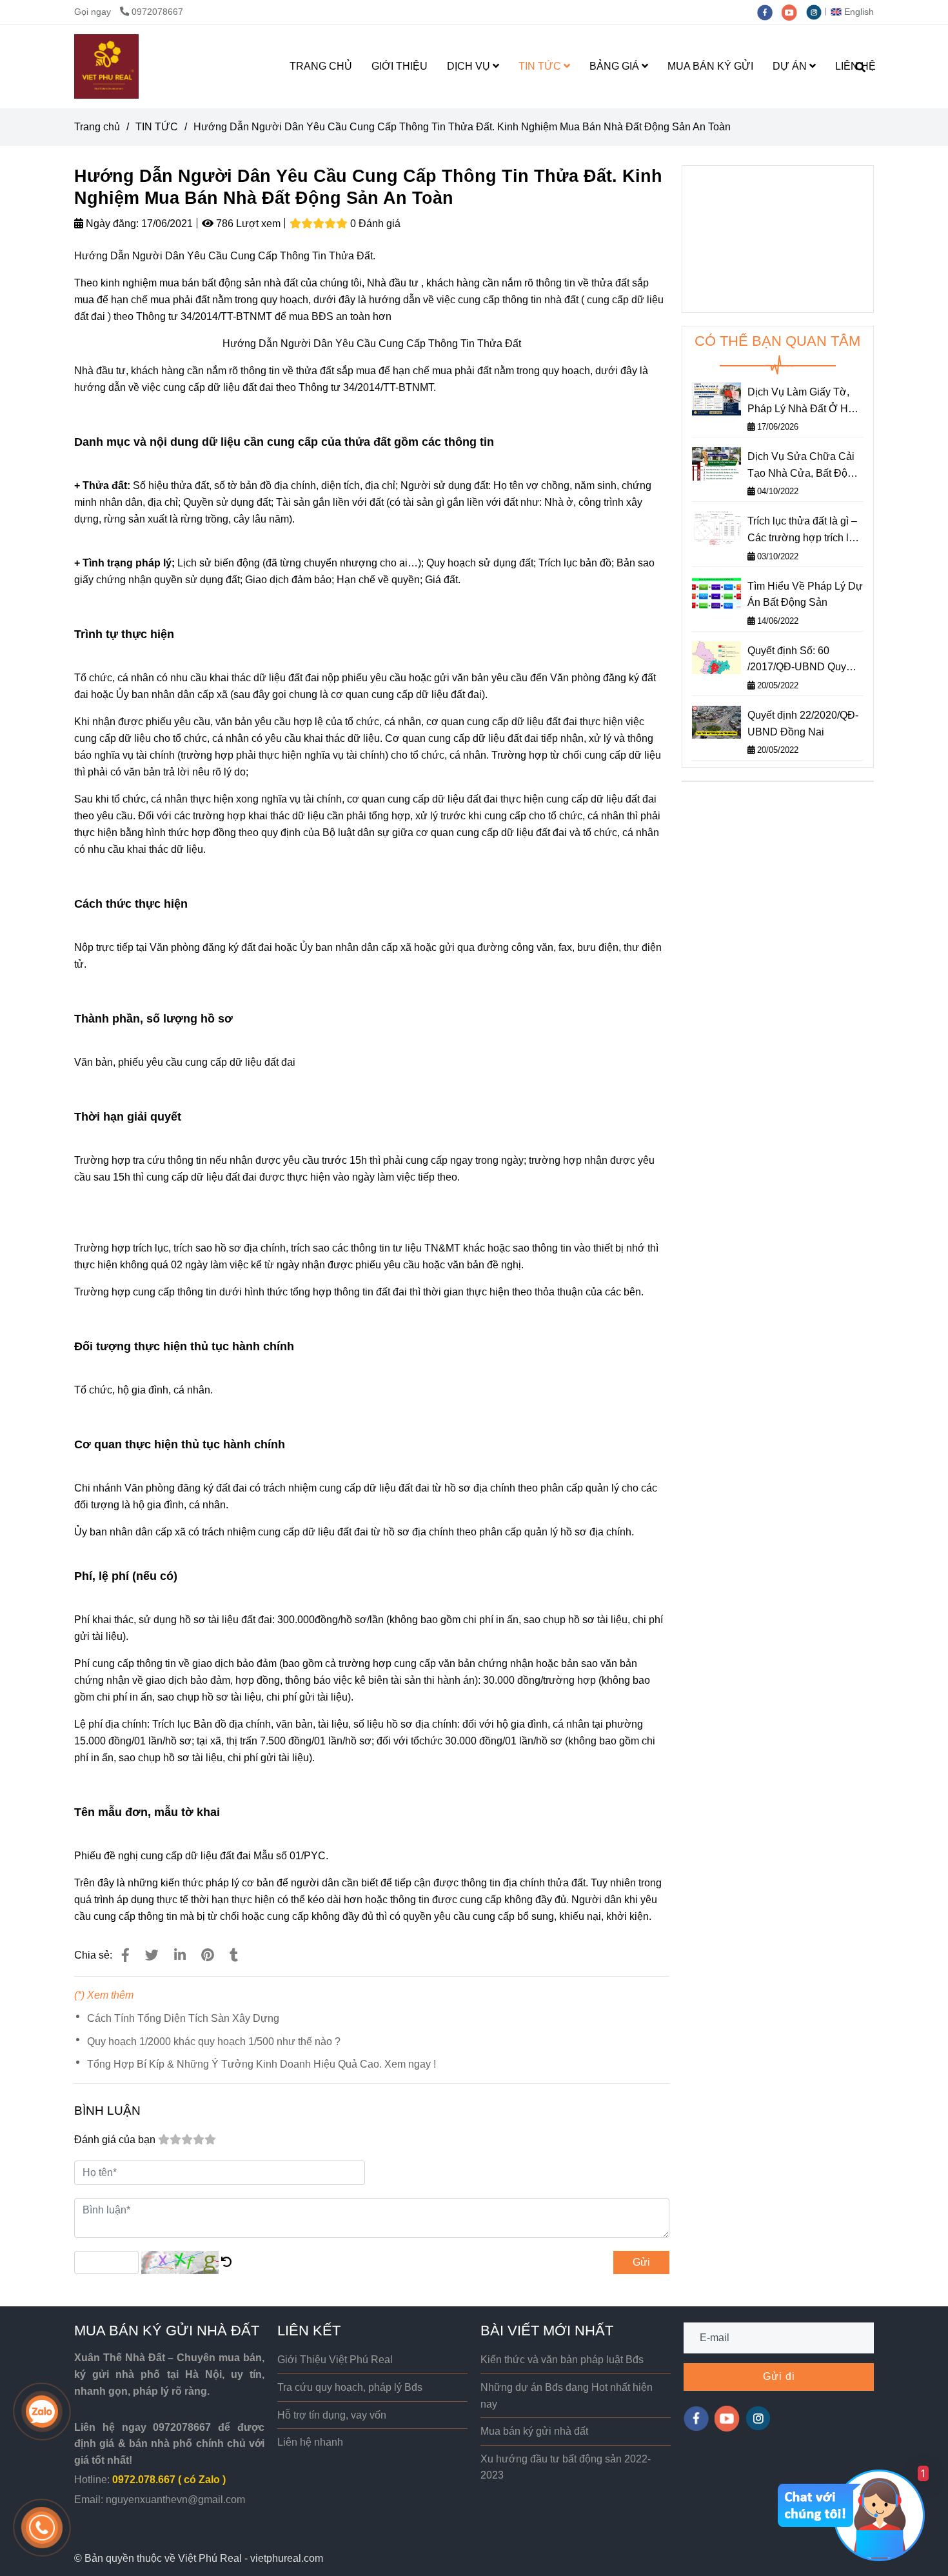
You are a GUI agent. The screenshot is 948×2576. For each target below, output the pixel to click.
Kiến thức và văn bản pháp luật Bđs (562, 2360)
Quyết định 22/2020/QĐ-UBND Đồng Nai (803, 724)
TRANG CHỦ (321, 66)
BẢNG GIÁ (616, 66)
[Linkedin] (180, 1955)
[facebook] (769, 12)
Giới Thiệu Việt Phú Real (335, 2360)
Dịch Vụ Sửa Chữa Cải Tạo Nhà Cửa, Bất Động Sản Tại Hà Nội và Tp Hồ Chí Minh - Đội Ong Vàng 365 (805, 466)
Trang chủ (97, 127)
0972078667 (157, 12)
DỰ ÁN (791, 66)
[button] (855, 12)
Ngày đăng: (111, 224)
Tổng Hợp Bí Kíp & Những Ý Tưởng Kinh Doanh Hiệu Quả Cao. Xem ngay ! (262, 2064)
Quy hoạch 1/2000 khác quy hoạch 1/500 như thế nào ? (214, 2042)
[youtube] (794, 12)
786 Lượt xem (247, 224)
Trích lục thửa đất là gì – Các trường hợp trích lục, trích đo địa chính (805, 531)
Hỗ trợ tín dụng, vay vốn (332, 2415)
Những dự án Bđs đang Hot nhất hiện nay (567, 2396)
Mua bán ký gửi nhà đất (534, 2431)
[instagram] (817, 12)
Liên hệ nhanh (310, 2442)
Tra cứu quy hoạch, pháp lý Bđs (350, 2387)
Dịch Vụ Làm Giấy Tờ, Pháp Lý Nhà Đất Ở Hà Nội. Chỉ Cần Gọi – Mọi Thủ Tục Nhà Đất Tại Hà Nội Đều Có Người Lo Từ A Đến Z (804, 402)
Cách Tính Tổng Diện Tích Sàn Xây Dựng (183, 2018)
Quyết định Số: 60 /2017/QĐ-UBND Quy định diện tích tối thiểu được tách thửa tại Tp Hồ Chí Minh (805, 660)
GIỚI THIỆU (400, 66)
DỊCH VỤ (470, 66)
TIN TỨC (541, 66)
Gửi (641, 2262)
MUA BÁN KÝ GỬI (710, 66)
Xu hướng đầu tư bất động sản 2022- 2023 (566, 2467)
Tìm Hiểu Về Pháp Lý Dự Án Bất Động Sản (805, 594)
